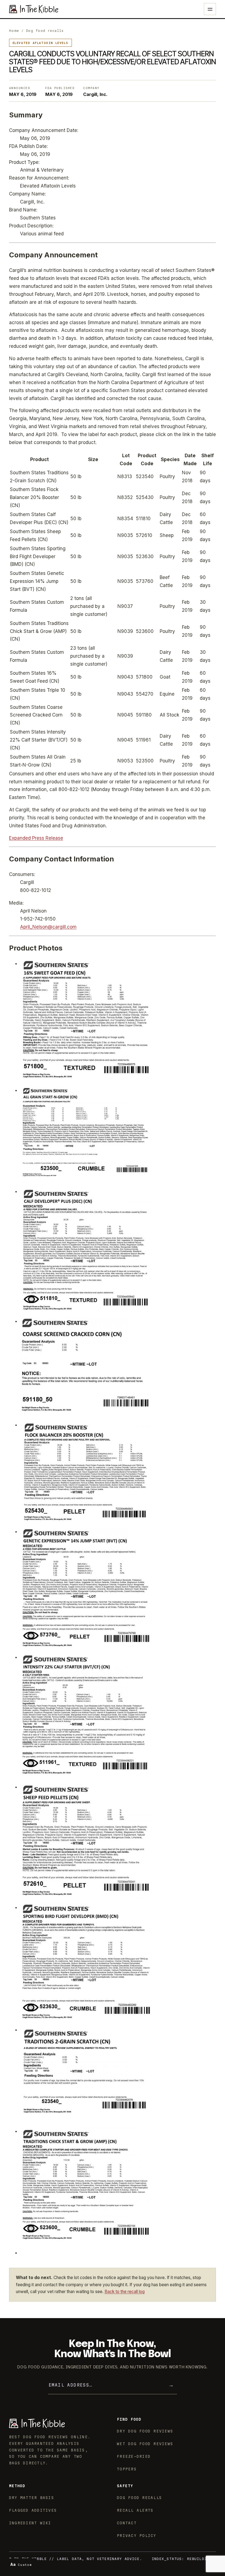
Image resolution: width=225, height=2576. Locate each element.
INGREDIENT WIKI (30, 2523)
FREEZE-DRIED (134, 2456)
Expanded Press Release (36, 838)
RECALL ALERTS (135, 2510)
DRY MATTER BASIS (32, 2498)
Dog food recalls (45, 31)
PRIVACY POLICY (137, 2536)
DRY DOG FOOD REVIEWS (145, 2431)
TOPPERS (127, 2469)
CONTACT (127, 2523)
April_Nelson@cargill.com (48, 927)
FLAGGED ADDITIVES (33, 2510)
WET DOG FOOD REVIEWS (145, 2444)
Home (14, 31)
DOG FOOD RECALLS (139, 2498)
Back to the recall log (125, 2292)
